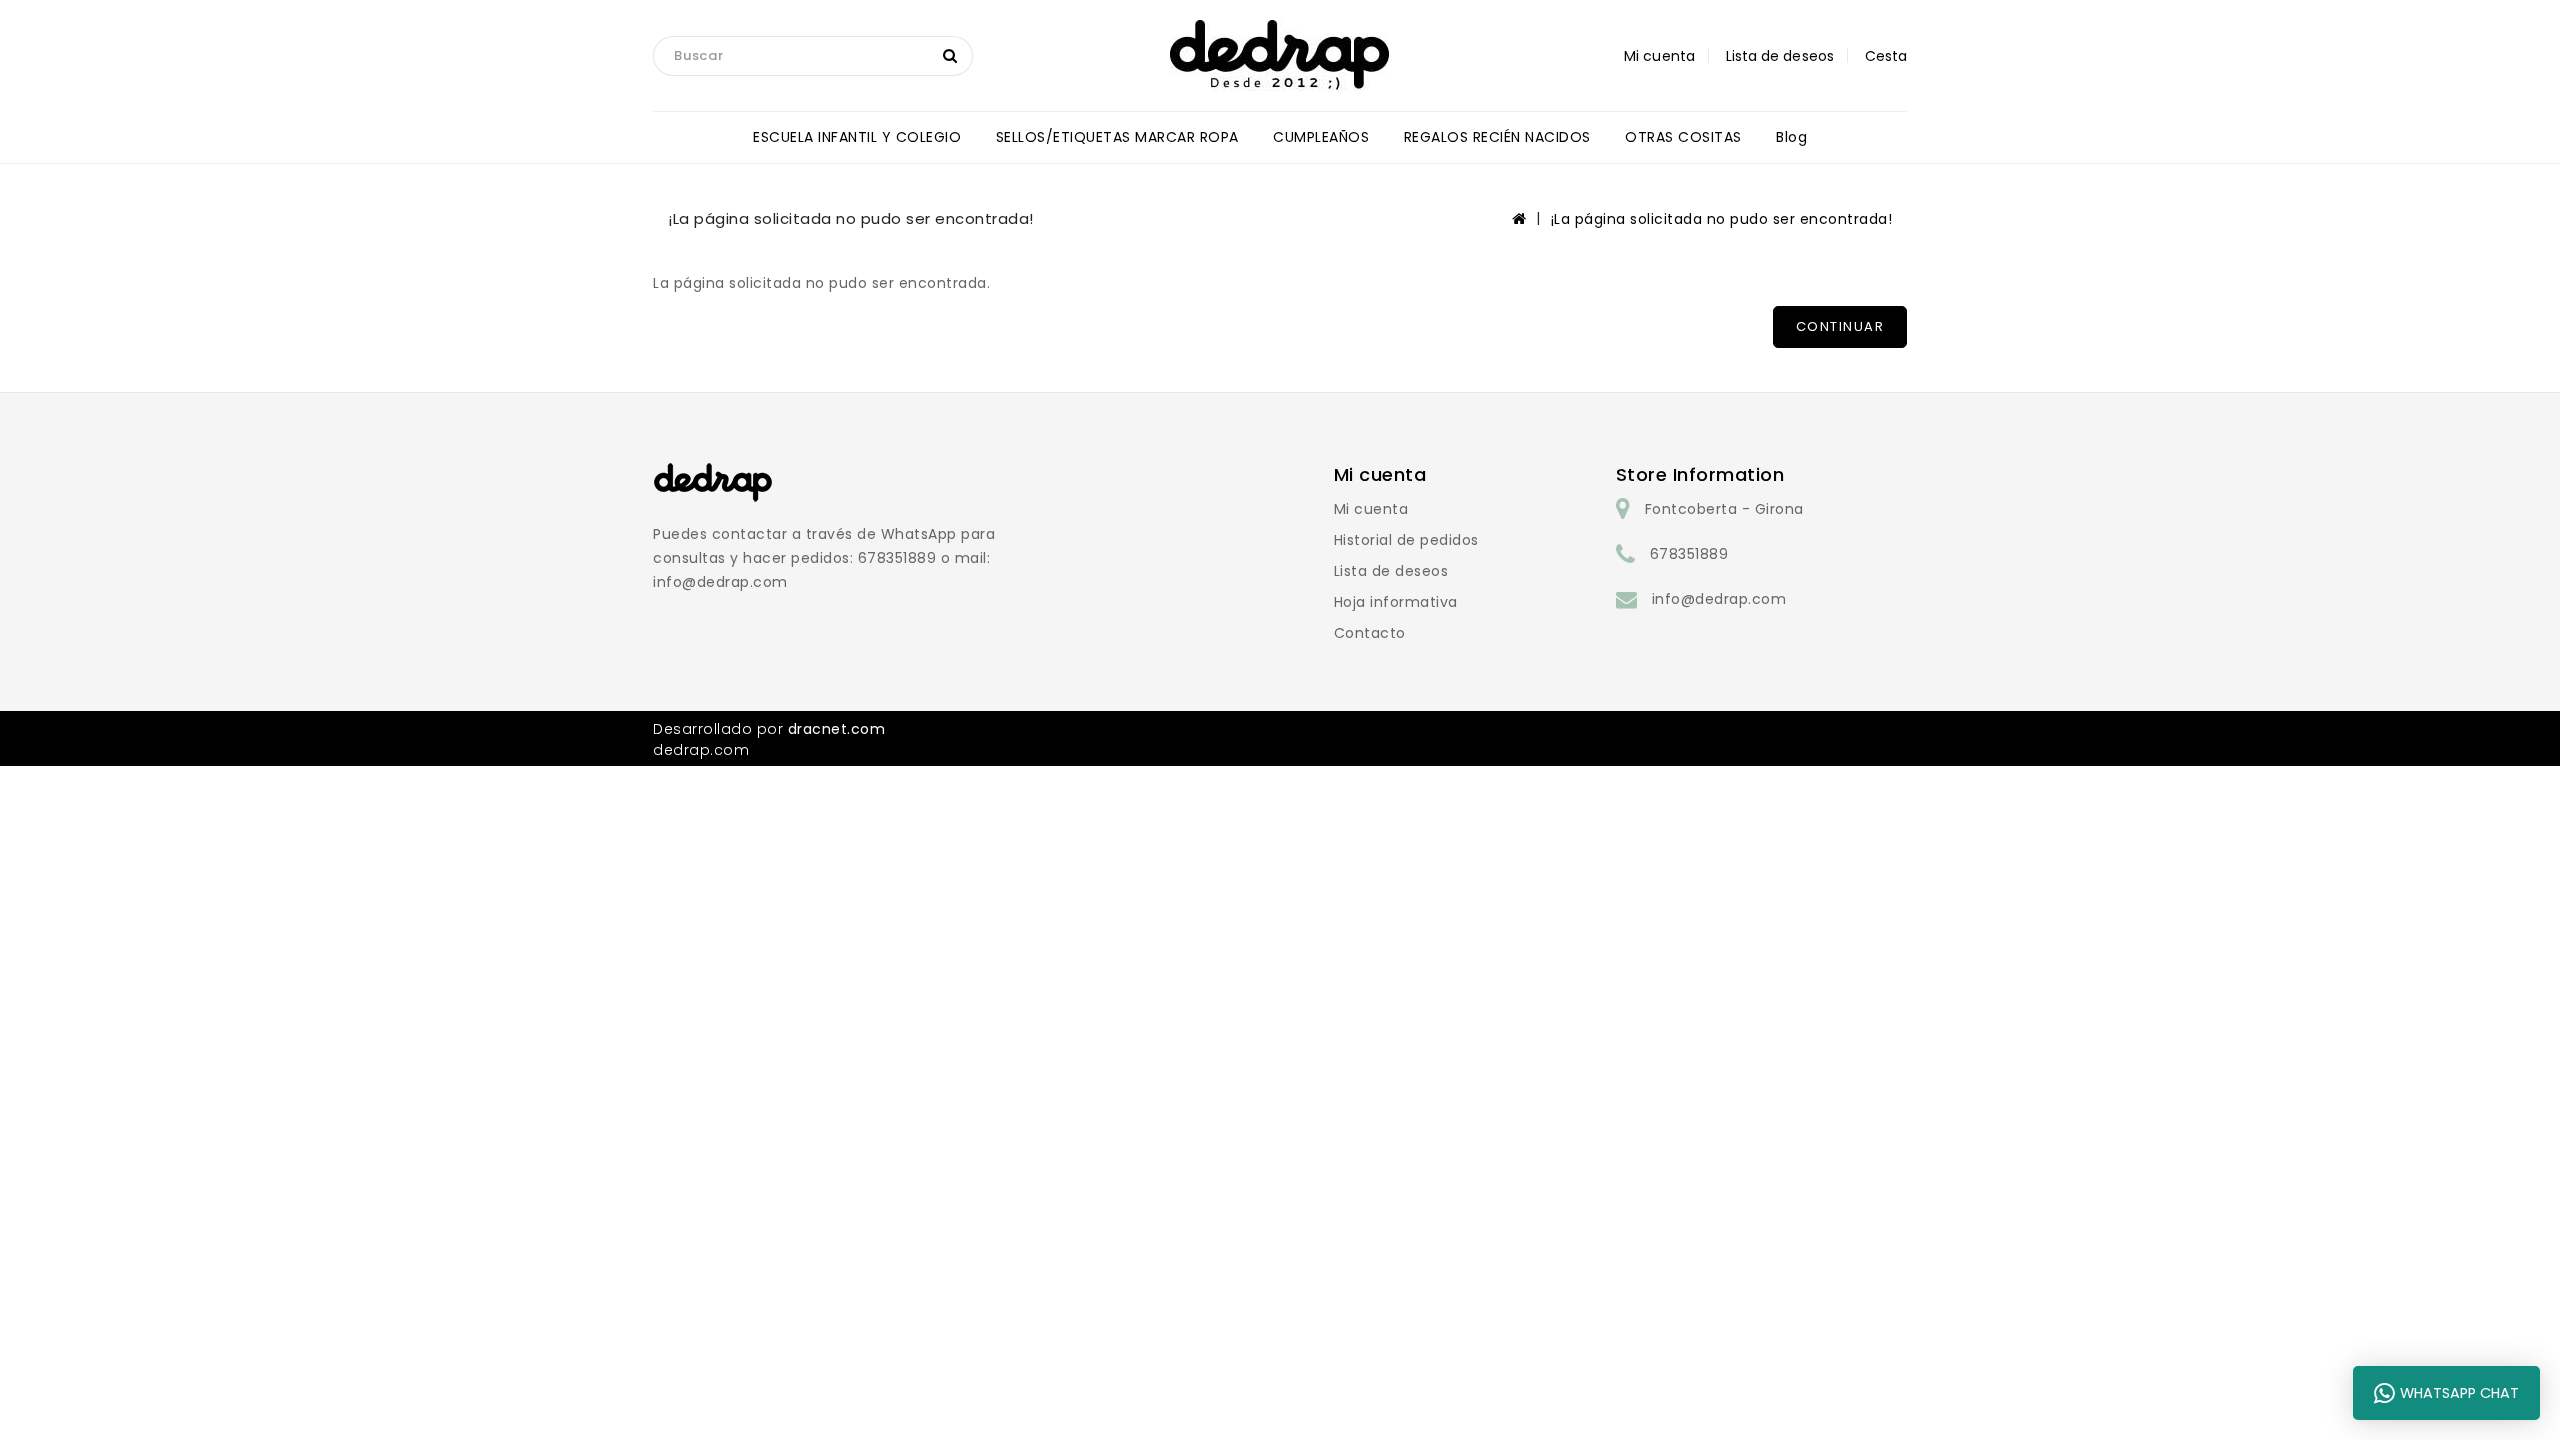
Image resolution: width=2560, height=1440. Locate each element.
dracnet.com (837, 729)
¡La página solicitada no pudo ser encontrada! (1722, 219)
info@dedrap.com (1719, 599)
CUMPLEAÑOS (1321, 137)
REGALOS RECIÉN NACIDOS (1497, 137)
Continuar (1840, 326)
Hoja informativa (1396, 602)
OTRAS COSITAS (1683, 137)
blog (1791, 137)
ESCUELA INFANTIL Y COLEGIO (857, 137)
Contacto (1370, 633)
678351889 (1689, 554)
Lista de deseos (1391, 571)
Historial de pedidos (1406, 540)
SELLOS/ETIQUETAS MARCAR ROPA (1117, 137)
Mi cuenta (1371, 509)
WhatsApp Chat (2459, 1393)
